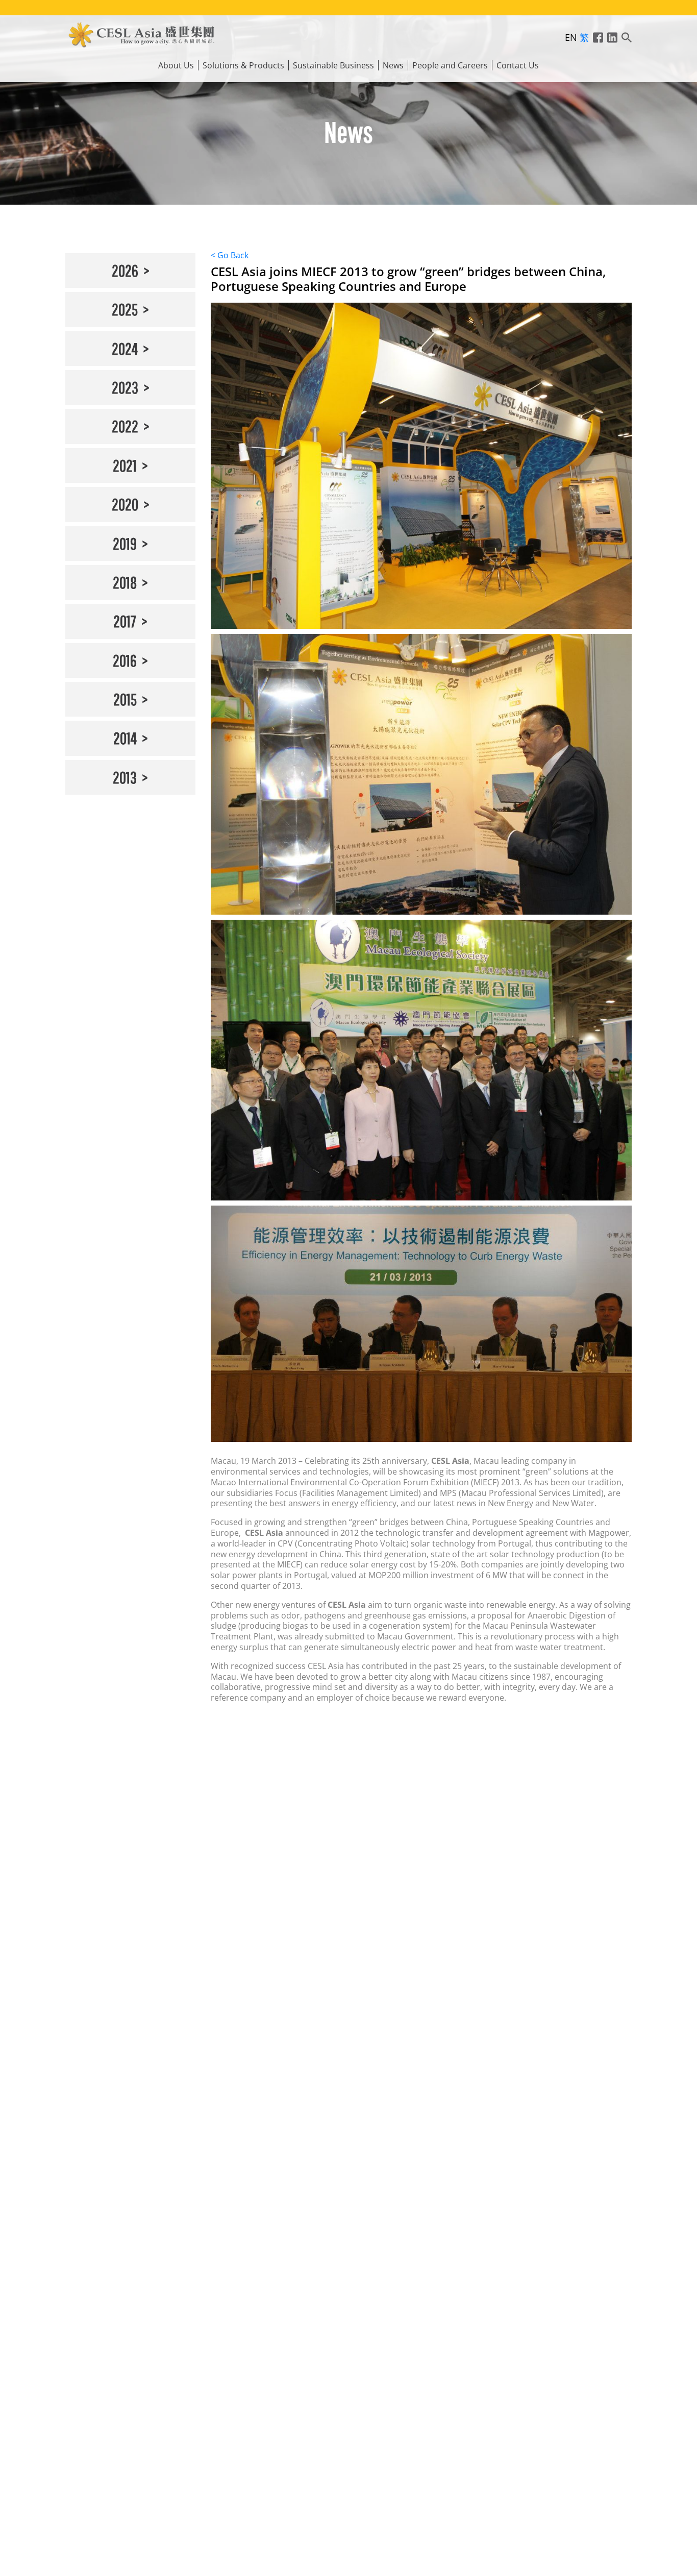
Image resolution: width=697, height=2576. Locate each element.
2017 (125, 621)
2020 (125, 504)
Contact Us (518, 66)
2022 (125, 426)
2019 (125, 543)
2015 (125, 699)
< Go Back (230, 255)
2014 (125, 738)
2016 (125, 660)
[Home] (142, 33)
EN (571, 37)
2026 (125, 270)
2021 (125, 465)
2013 (125, 777)
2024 (125, 348)
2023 (125, 387)
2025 (125, 309)
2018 (125, 582)
